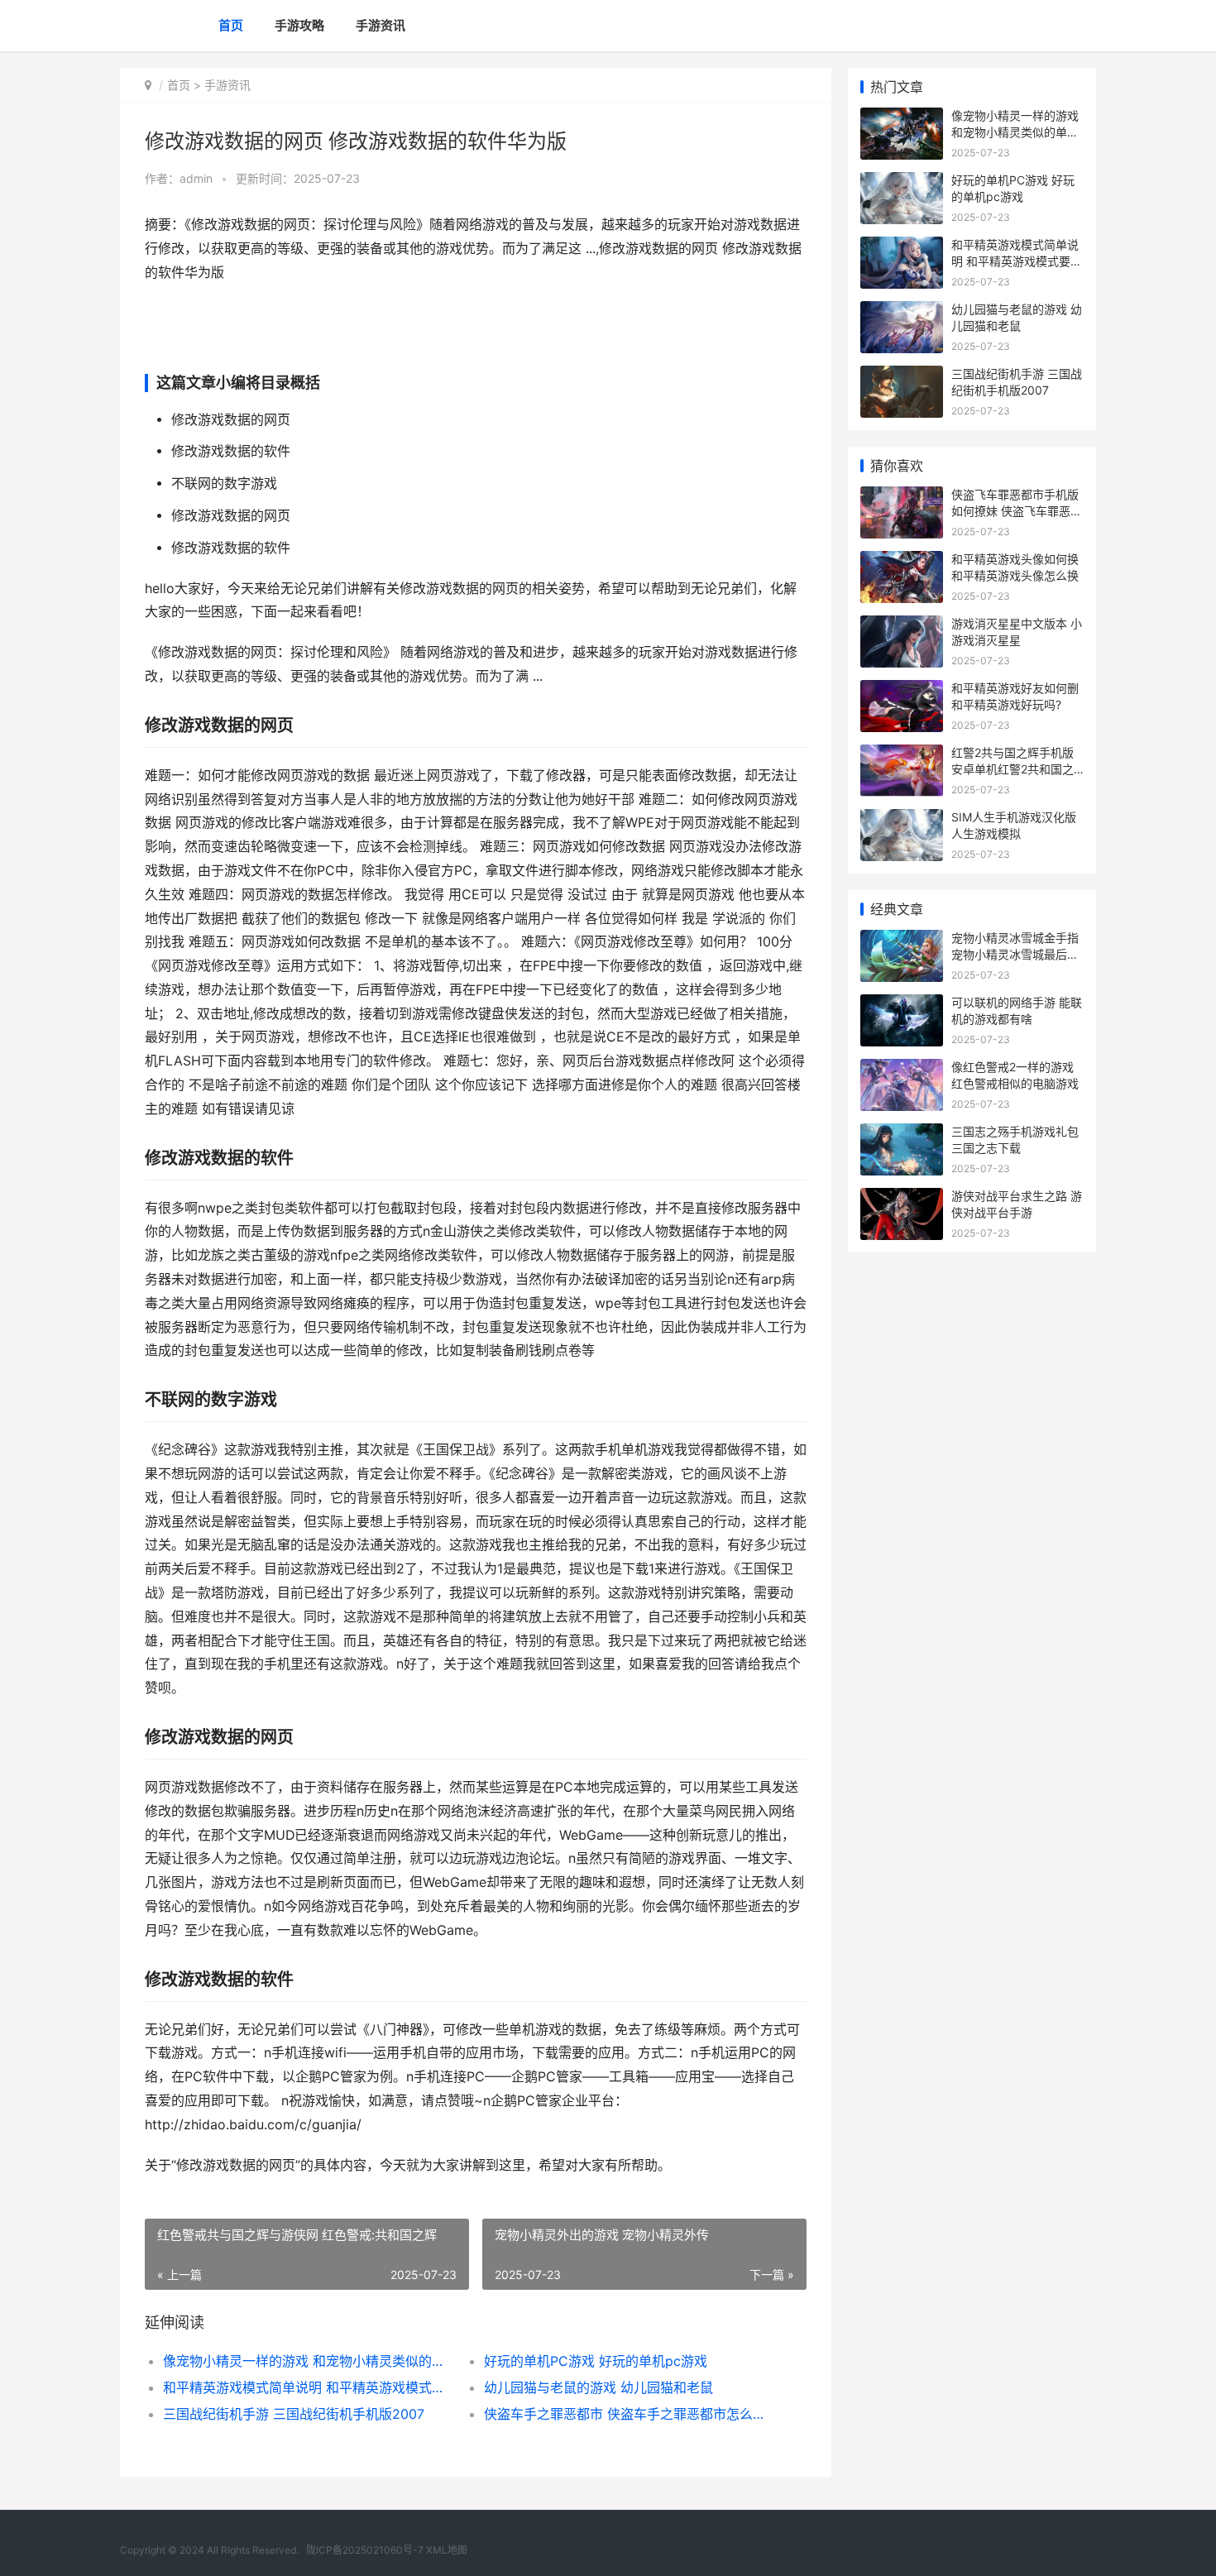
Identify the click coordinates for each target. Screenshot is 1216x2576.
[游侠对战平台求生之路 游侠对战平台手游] (902, 1198)
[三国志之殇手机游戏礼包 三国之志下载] (902, 1134)
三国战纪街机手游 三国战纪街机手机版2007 (294, 2414)
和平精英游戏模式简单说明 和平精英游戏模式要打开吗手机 (307, 2387)
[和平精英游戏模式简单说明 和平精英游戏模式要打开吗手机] (902, 247)
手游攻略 (299, 25)
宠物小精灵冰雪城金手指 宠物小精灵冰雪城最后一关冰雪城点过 (1015, 954)
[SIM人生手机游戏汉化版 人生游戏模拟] (902, 819)
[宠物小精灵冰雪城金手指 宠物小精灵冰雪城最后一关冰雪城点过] (902, 940)
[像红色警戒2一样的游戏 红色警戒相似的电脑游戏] (902, 1069)
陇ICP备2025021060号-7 (365, 2550)
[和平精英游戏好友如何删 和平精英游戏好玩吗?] (902, 690)
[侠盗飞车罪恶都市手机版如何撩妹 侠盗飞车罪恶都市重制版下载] (902, 497)
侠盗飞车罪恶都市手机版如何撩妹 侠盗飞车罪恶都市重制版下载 (1017, 510)
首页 (231, 25)
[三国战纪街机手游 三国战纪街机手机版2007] (902, 376)
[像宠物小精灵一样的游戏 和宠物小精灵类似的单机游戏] (902, 118)
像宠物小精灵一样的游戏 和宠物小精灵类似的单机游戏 (307, 2361)
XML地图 (447, 2550)
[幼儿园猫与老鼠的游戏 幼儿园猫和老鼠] (902, 311)
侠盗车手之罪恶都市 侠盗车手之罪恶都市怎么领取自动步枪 (628, 2414)
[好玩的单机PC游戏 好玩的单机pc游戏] (902, 182)
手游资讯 (381, 25)
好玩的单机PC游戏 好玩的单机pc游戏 (596, 2361)
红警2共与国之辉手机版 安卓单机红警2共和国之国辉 (1013, 768)
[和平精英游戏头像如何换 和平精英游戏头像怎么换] (902, 561)
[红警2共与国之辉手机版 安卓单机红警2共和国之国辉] (902, 755)
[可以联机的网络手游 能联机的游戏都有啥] (902, 1005)
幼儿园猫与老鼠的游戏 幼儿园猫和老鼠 (598, 2387)
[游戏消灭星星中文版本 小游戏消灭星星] (902, 626)
